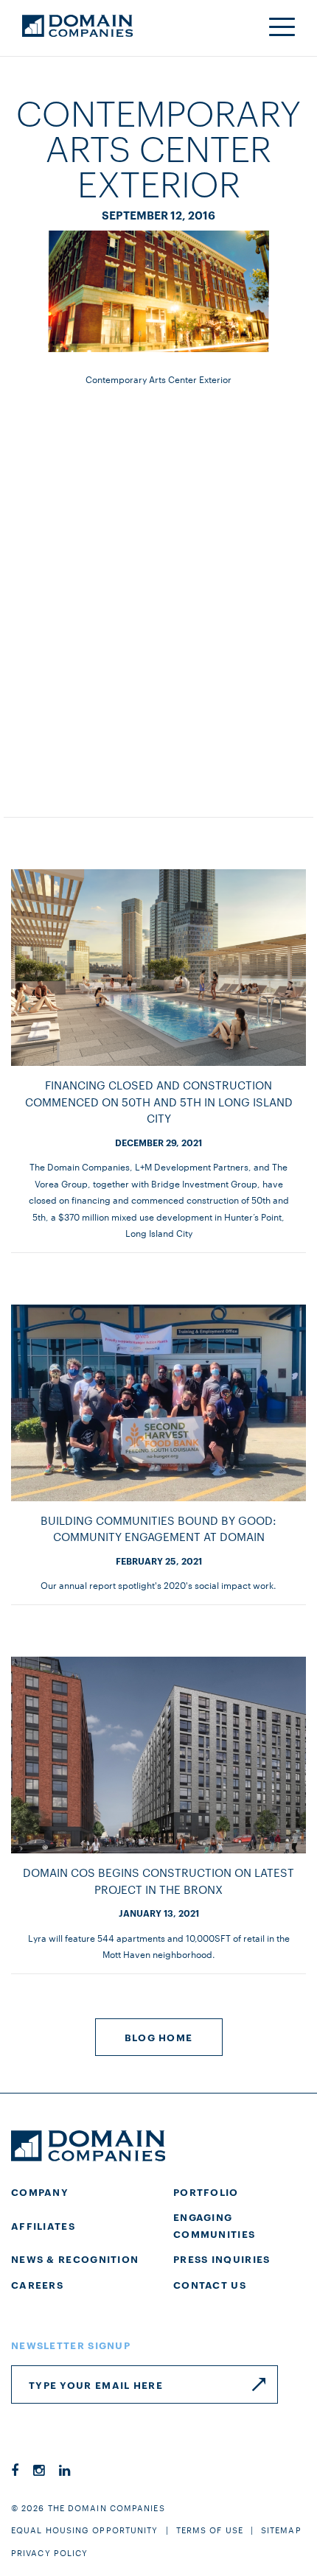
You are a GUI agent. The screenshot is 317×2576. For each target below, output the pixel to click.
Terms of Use (210, 2530)
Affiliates (43, 2225)
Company (40, 2191)
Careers (37, 2284)
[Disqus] (158, 584)
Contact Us (210, 2284)
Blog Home (159, 2037)
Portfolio (206, 2191)
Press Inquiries (222, 2259)
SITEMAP (281, 2530)
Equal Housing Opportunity (85, 2530)
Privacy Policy (49, 2552)
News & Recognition (75, 2259)
